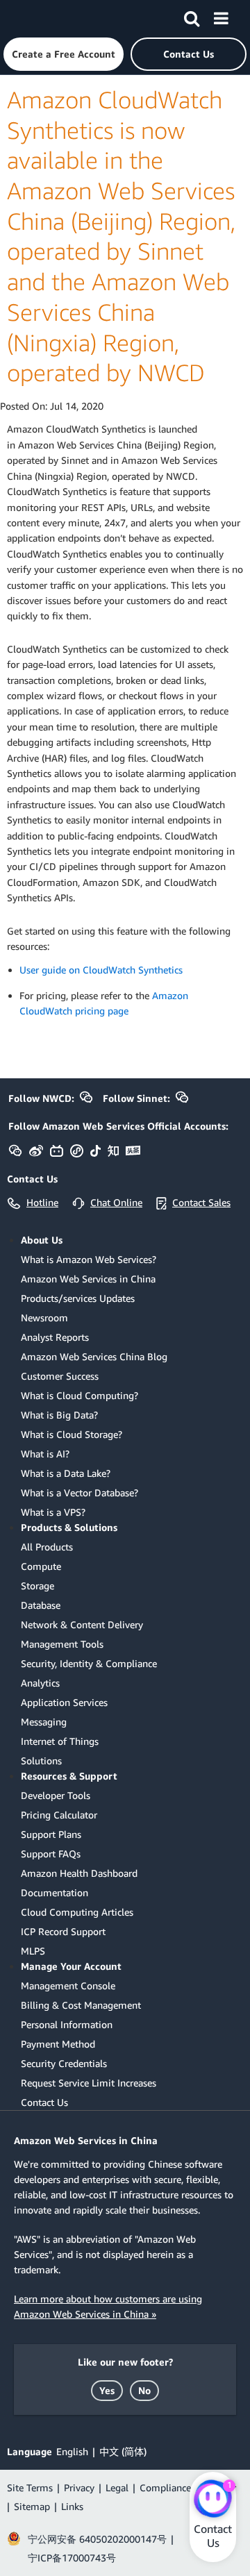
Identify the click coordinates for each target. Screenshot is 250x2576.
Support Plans (51, 1834)
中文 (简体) (123, 2451)
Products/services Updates (78, 1298)
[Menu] (221, 16)
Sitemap (32, 2506)
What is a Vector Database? (80, 1492)
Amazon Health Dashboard (79, 1873)
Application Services (64, 1702)
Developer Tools (56, 1795)
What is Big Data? (59, 1415)
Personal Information (67, 2024)
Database (41, 1605)
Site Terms (30, 2487)
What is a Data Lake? (66, 1473)
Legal (117, 2487)
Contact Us (44, 2102)
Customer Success (60, 1376)
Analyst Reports (55, 1337)
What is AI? (45, 1454)
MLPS (33, 1951)
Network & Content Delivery (82, 1624)
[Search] (192, 16)
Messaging (44, 1722)
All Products (47, 1547)
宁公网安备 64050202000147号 (97, 2539)
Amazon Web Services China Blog (94, 1356)
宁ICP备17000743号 (72, 2558)
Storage (37, 1586)
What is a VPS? (53, 1512)
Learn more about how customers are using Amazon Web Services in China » (108, 2306)
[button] (64, 54)
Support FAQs (51, 1854)
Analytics (40, 1683)
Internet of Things (60, 1741)
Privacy (79, 2487)
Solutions (41, 1760)
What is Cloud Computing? (80, 1395)
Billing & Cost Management (81, 2005)
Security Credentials (64, 2063)
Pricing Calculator (59, 1815)
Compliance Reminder (188, 2487)
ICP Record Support (63, 1931)
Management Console (68, 1985)
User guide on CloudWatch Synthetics (101, 970)
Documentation (55, 1892)
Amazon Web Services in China (88, 1279)
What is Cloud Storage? (72, 1434)
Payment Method (58, 2044)
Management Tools (62, 1644)
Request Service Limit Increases (89, 2083)
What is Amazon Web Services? (89, 1259)
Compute (41, 1566)
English (72, 2451)
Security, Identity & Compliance (89, 1663)
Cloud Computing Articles (77, 1912)
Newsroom (44, 1318)
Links (72, 2506)
